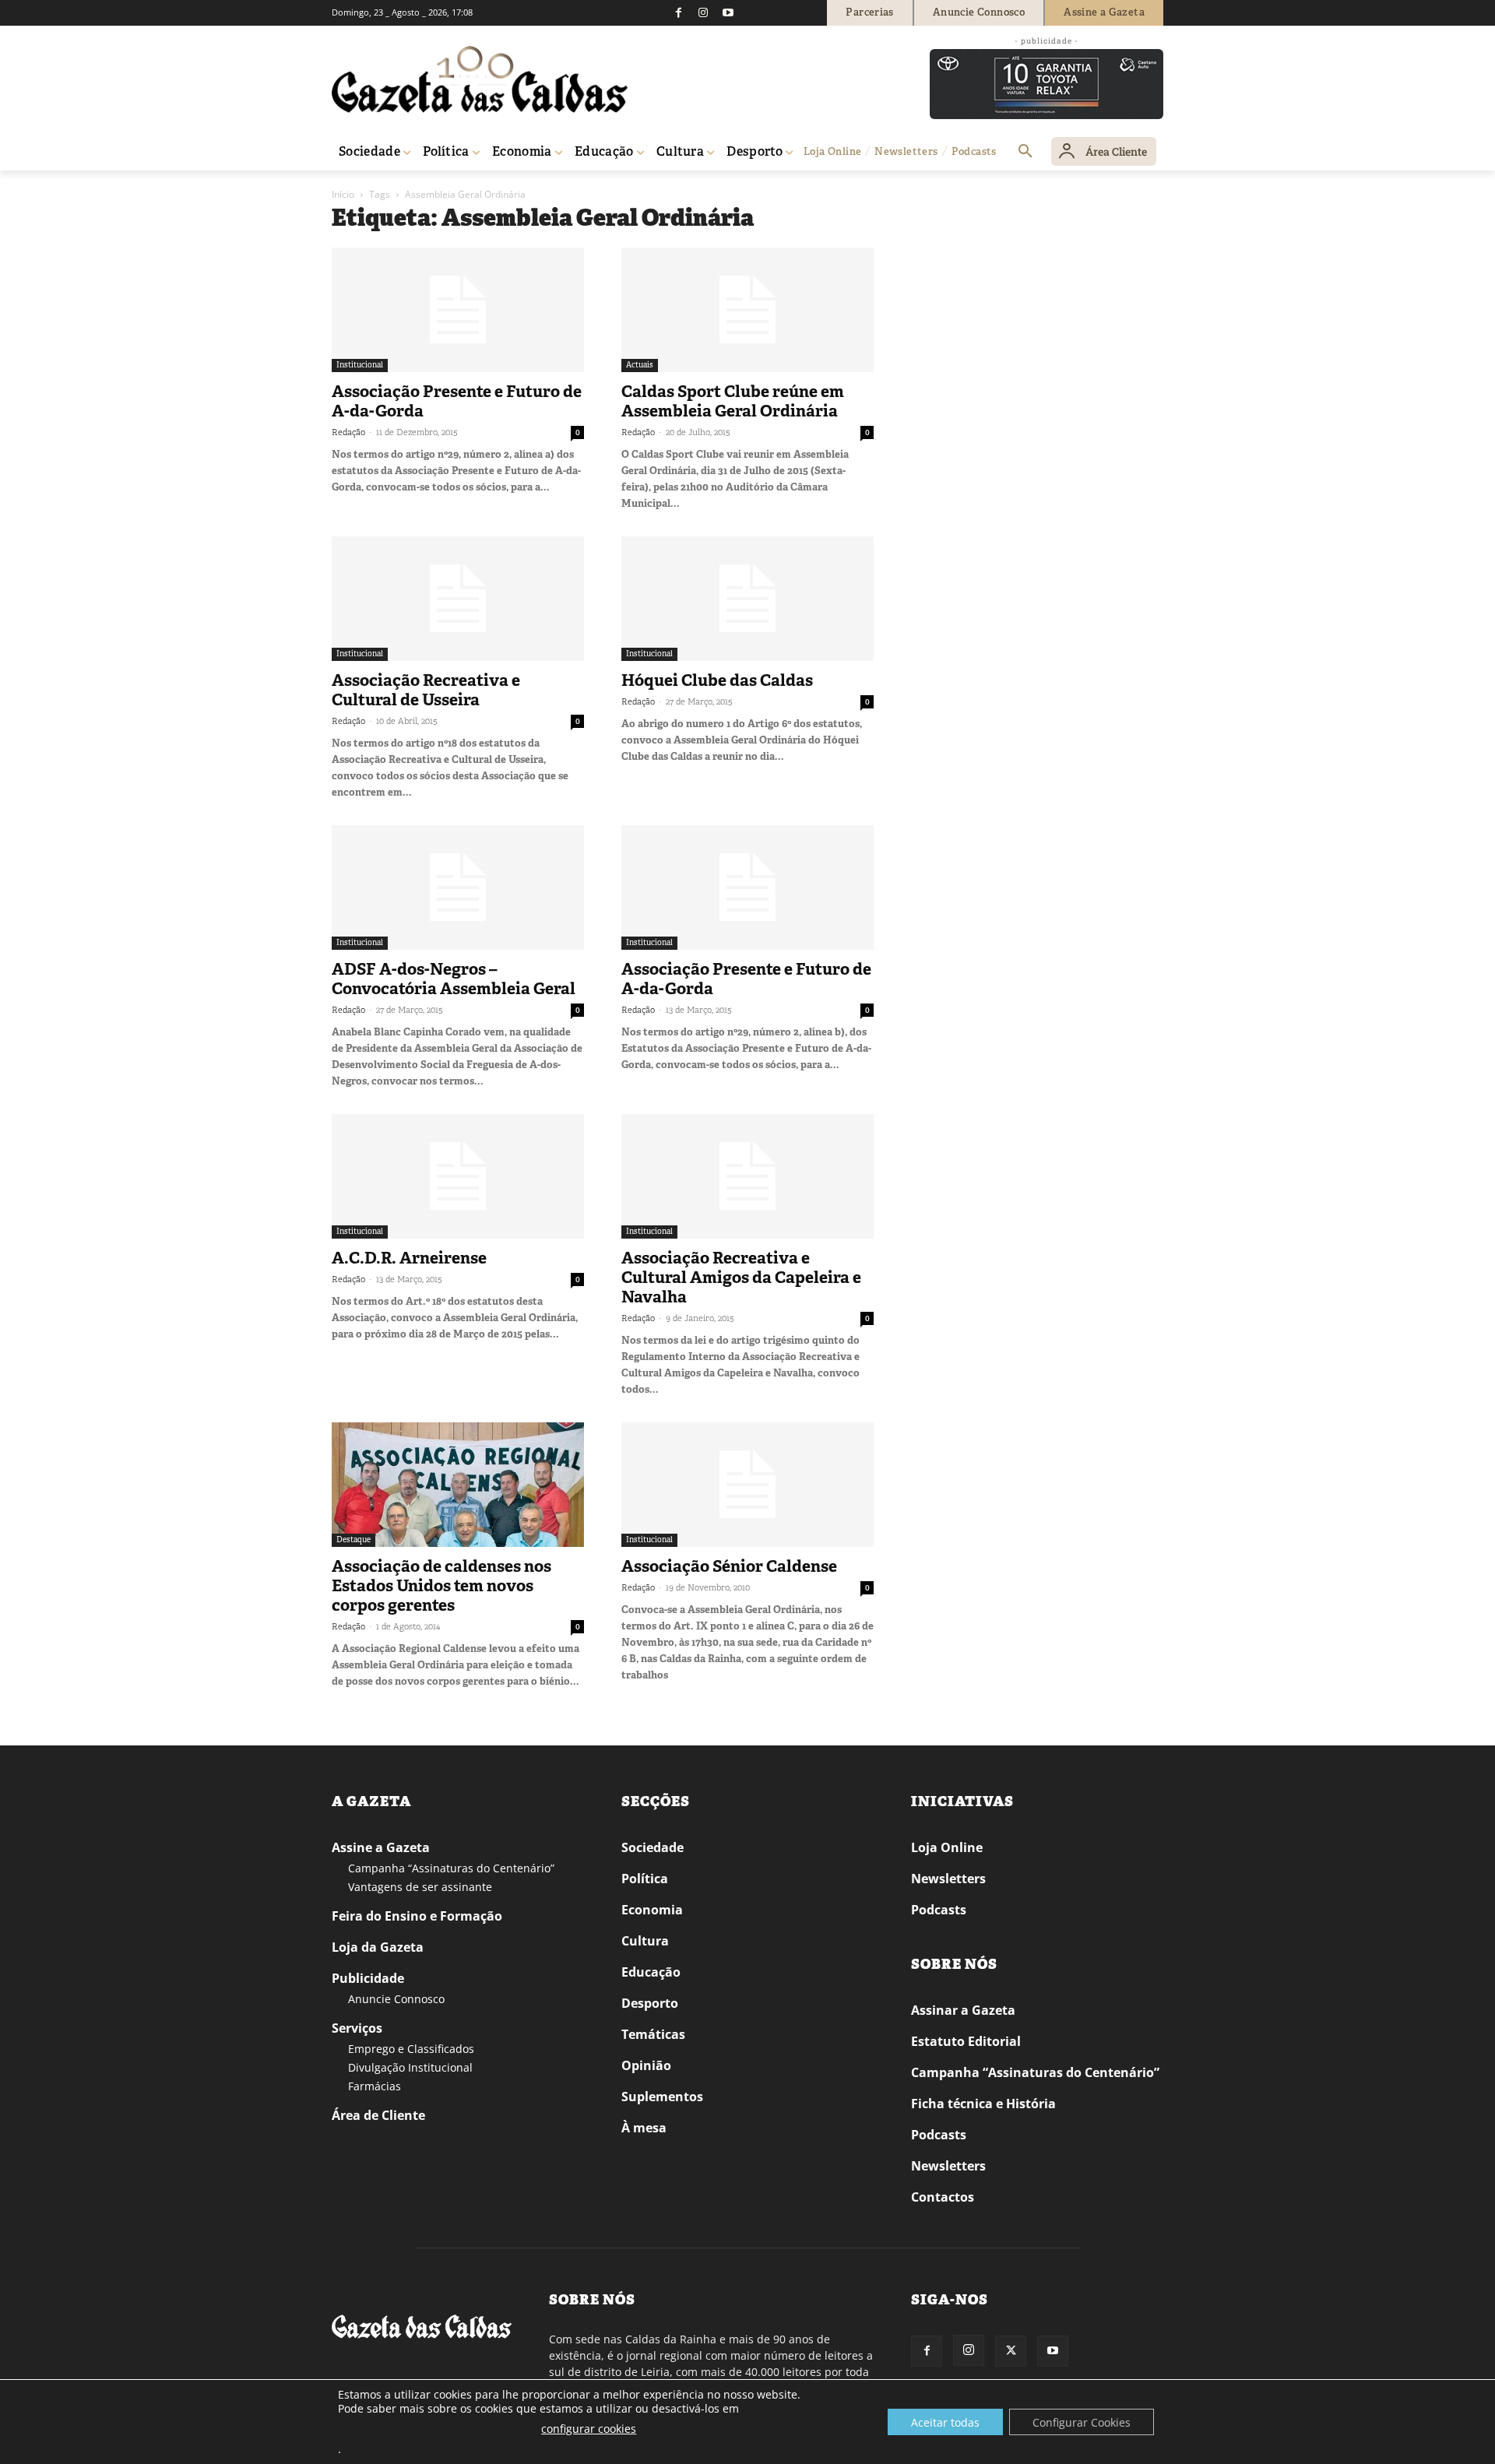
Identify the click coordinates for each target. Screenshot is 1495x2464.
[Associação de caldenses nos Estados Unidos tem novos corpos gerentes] (458, 1485)
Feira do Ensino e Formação (417, 1916)
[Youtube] (728, 12)
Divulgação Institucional (410, 2067)
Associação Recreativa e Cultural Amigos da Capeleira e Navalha (741, 1278)
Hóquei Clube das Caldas (717, 680)
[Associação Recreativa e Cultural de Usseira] (458, 599)
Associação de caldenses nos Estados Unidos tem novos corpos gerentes (441, 1586)
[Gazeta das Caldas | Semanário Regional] (480, 79)
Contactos (943, 2197)
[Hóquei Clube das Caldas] (747, 599)
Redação (348, 432)
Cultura (645, 1941)
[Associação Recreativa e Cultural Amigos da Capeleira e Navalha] (747, 1176)
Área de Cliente (378, 2115)
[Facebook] (678, 12)
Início (343, 194)
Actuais (640, 365)
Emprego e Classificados (411, 2049)
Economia (652, 1910)
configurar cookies (589, 2429)
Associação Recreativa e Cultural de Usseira (426, 690)
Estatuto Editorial (966, 2041)
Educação (651, 1972)
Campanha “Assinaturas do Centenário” (451, 1868)
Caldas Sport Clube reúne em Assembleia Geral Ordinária (733, 401)
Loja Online (947, 1847)
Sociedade (653, 1847)
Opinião (646, 2065)
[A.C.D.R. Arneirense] (458, 1176)
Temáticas (653, 2034)
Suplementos (662, 2097)
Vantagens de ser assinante (420, 1887)
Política (645, 1879)
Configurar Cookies (1082, 2422)
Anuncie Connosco (396, 1999)
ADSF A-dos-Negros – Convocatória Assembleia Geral (454, 979)
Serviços (357, 2028)
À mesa (644, 2128)
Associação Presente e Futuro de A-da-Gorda (457, 401)
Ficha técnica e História (983, 2104)
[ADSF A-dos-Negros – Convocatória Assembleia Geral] (458, 888)
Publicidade (368, 1978)
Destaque (354, 1540)
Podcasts (939, 1910)
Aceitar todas (945, 2422)
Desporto (650, 2003)
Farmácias (375, 2086)
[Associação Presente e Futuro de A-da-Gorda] (458, 310)
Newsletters (948, 1879)
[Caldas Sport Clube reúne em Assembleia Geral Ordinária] (747, 310)
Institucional (360, 365)
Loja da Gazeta (378, 1947)
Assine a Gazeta (381, 1847)
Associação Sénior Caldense (729, 1566)
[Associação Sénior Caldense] (747, 1485)
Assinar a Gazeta (963, 2010)
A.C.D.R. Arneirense (409, 1258)
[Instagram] (703, 12)
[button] (1025, 152)
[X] (1011, 2351)
